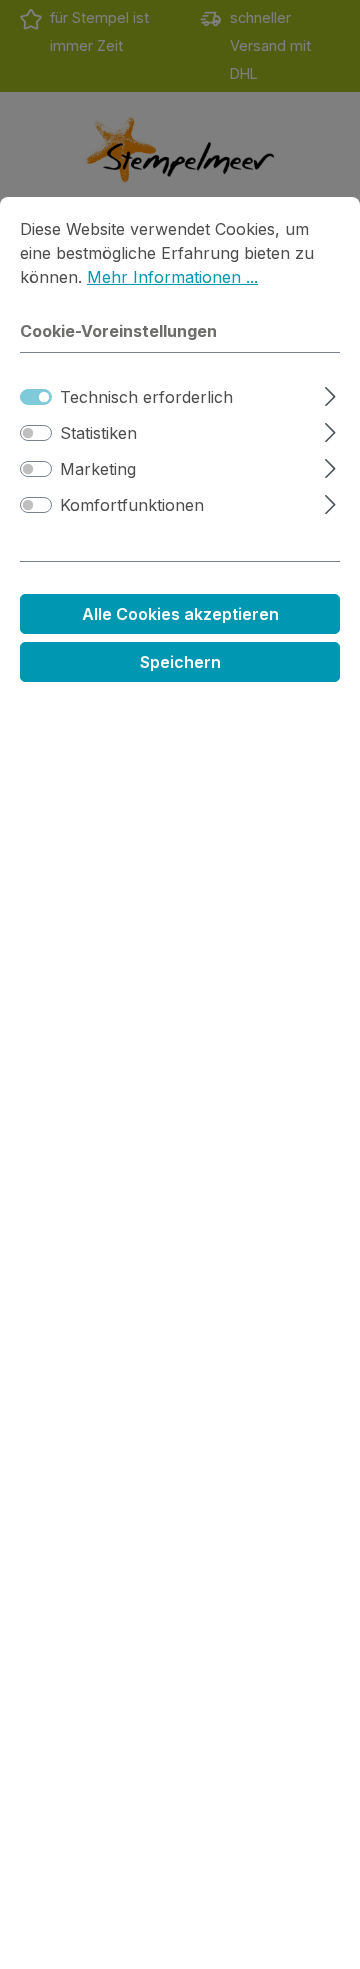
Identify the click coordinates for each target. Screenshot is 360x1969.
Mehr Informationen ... (172, 277)
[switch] (36, 433)
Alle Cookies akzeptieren (180, 614)
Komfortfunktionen (132, 505)
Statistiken (98, 433)
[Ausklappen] (330, 393)
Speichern (180, 662)
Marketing (98, 469)
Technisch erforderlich (146, 397)
